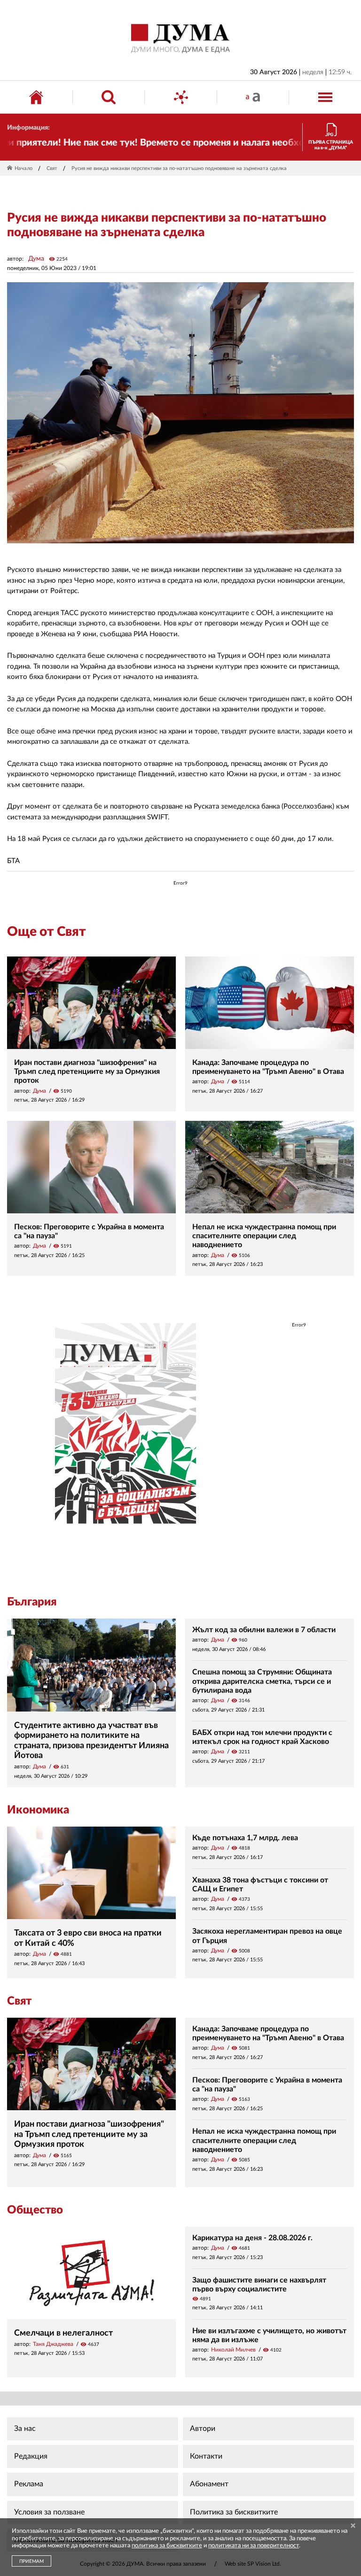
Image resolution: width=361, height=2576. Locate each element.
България (32, 1602)
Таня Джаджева (53, 2344)
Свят (52, 168)
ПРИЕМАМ (31, 2561)
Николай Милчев (233, 2350)
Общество (35, 2210)
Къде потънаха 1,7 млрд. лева (245, 1838)
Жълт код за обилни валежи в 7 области (264, 1630)
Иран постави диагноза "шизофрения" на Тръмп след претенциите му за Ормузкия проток (87, 1072)
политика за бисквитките (167, 2546)
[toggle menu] (325, 97)
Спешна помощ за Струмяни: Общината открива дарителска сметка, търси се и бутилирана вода (262, 1681)
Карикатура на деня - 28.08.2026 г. (252, 2238)
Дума (36, 259)
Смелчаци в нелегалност (63, 2333)
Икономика (38, 1810)
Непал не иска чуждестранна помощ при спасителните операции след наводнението (264, 1236)
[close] (353, 2526)
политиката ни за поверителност (254, 2546)
